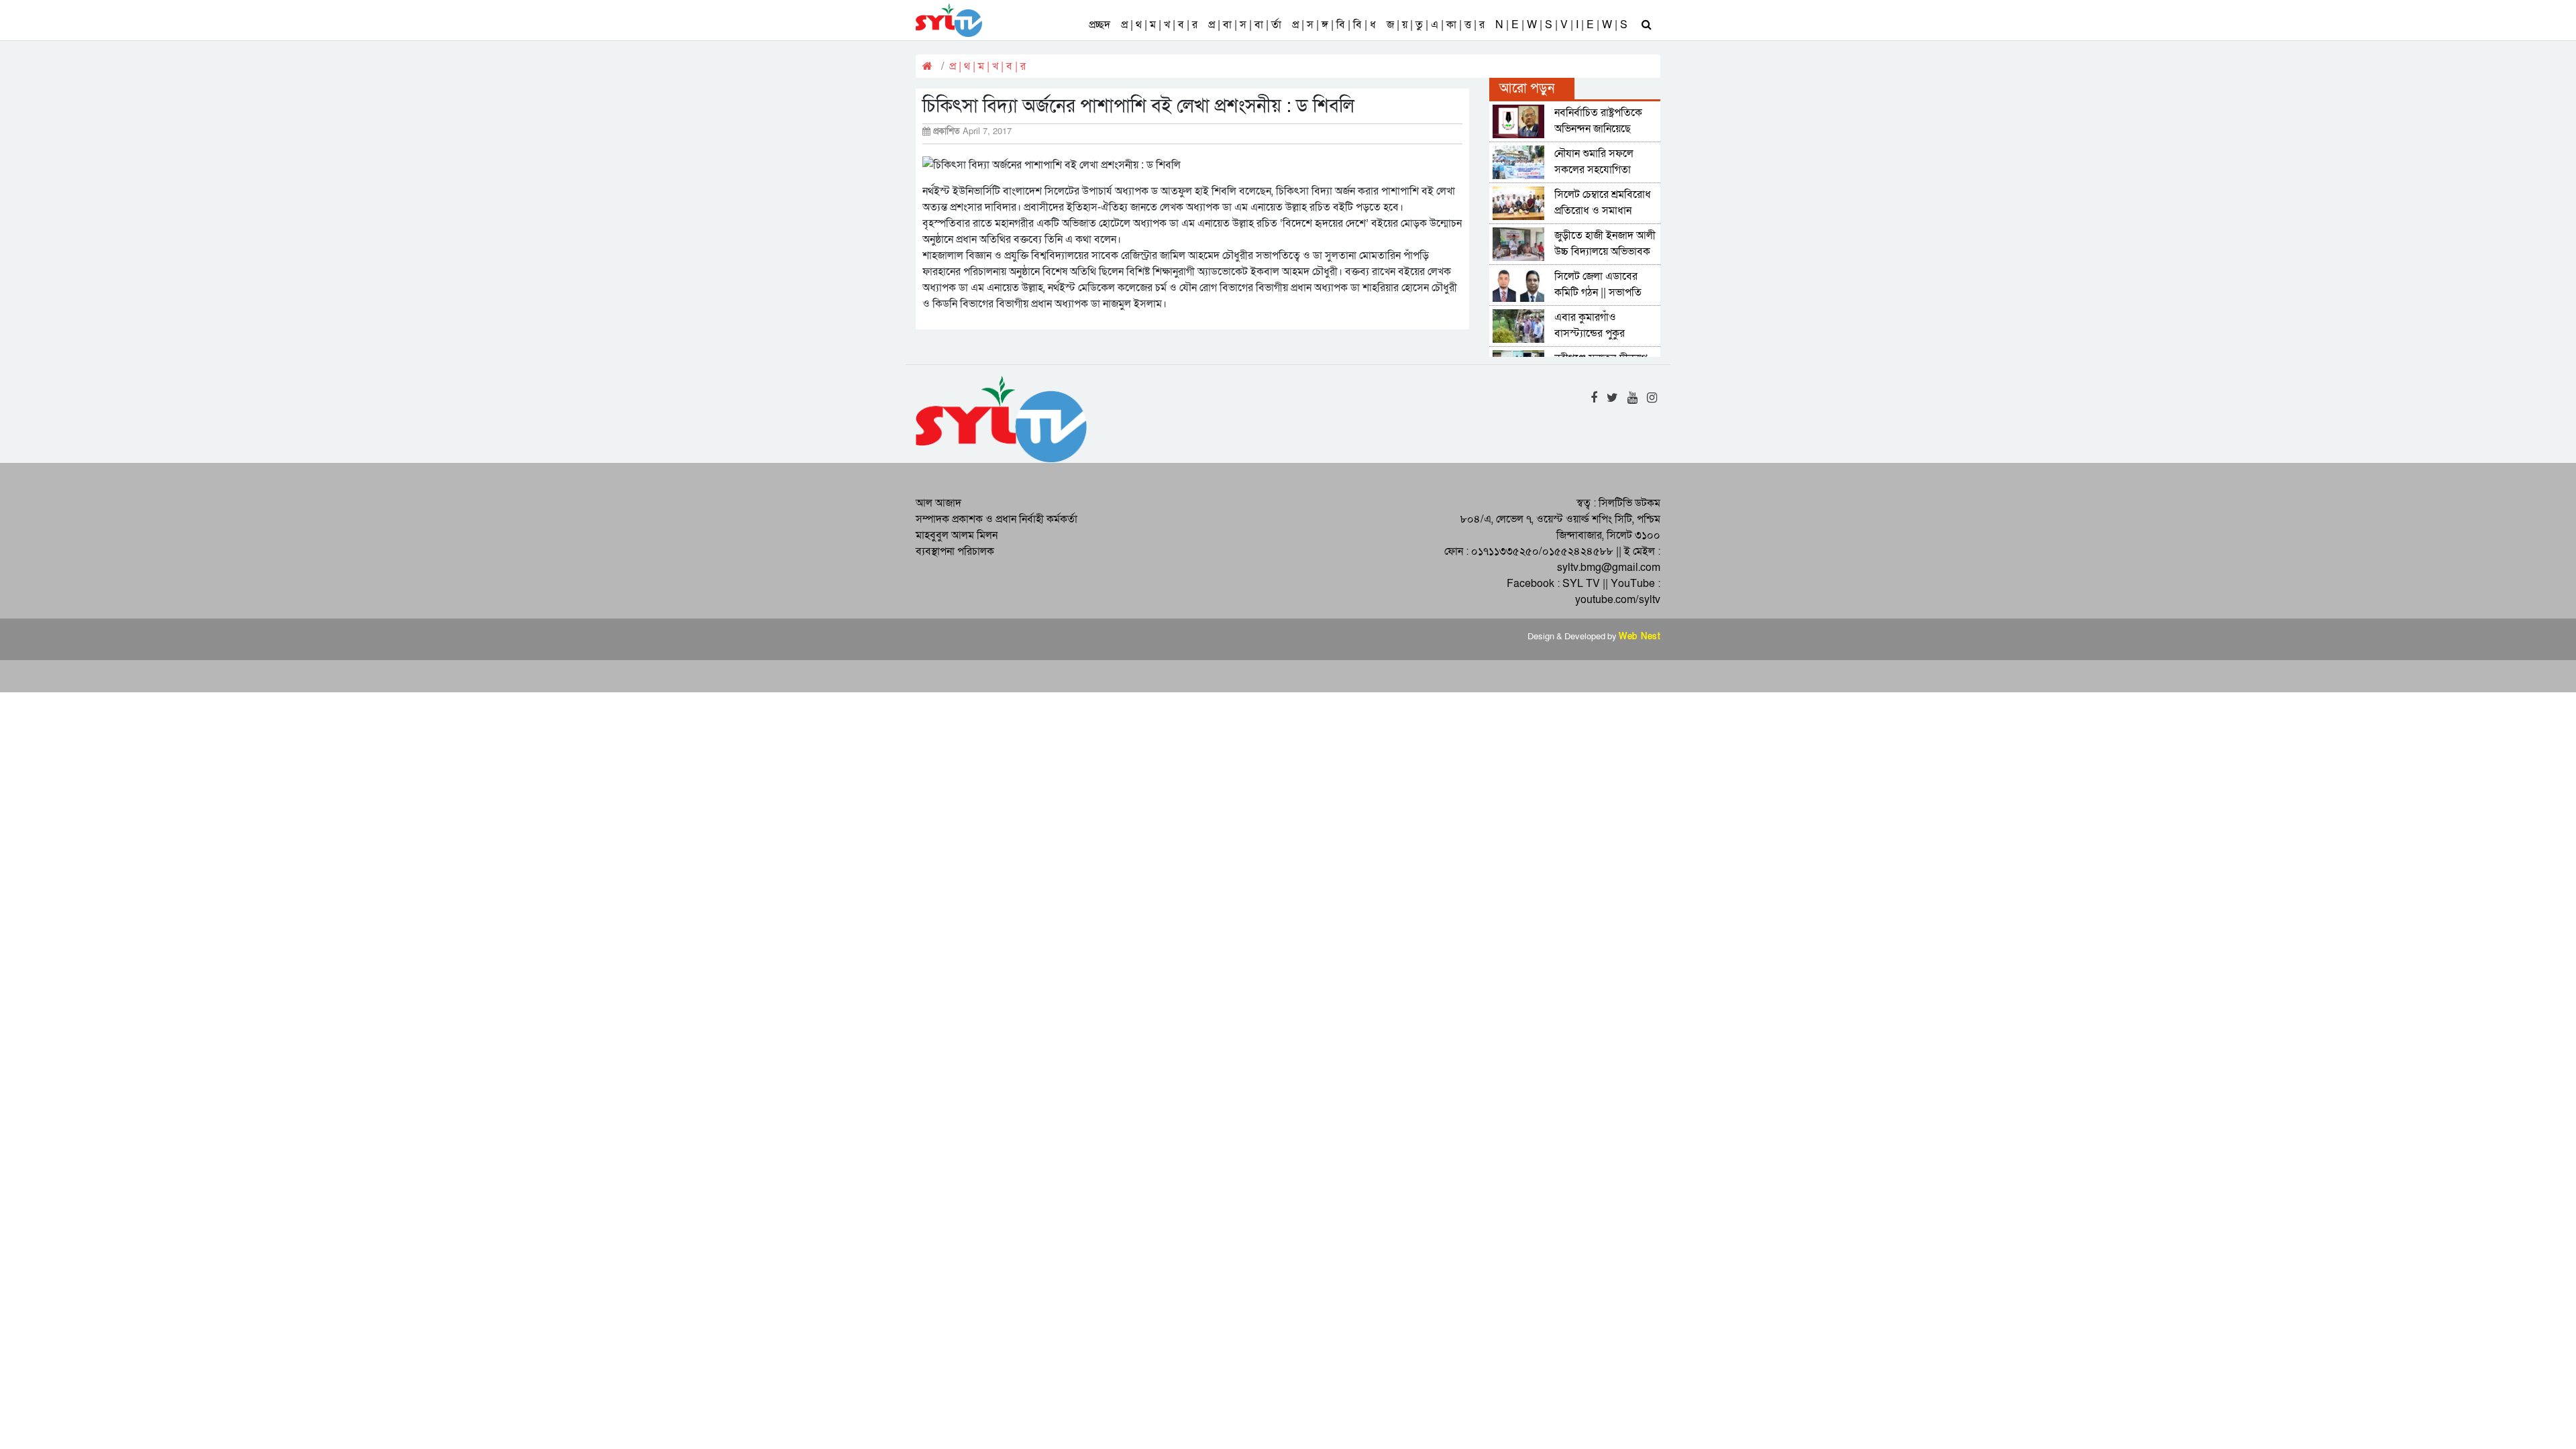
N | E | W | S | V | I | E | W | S (1561, 25)
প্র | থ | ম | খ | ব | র (1159, 25)
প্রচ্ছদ (1099, 25)
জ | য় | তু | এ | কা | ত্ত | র (1436, 25)
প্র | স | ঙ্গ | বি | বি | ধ (1334, 25)
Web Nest (1640, 637)
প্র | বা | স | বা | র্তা (1245, 25)
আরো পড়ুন (1527, 89)
